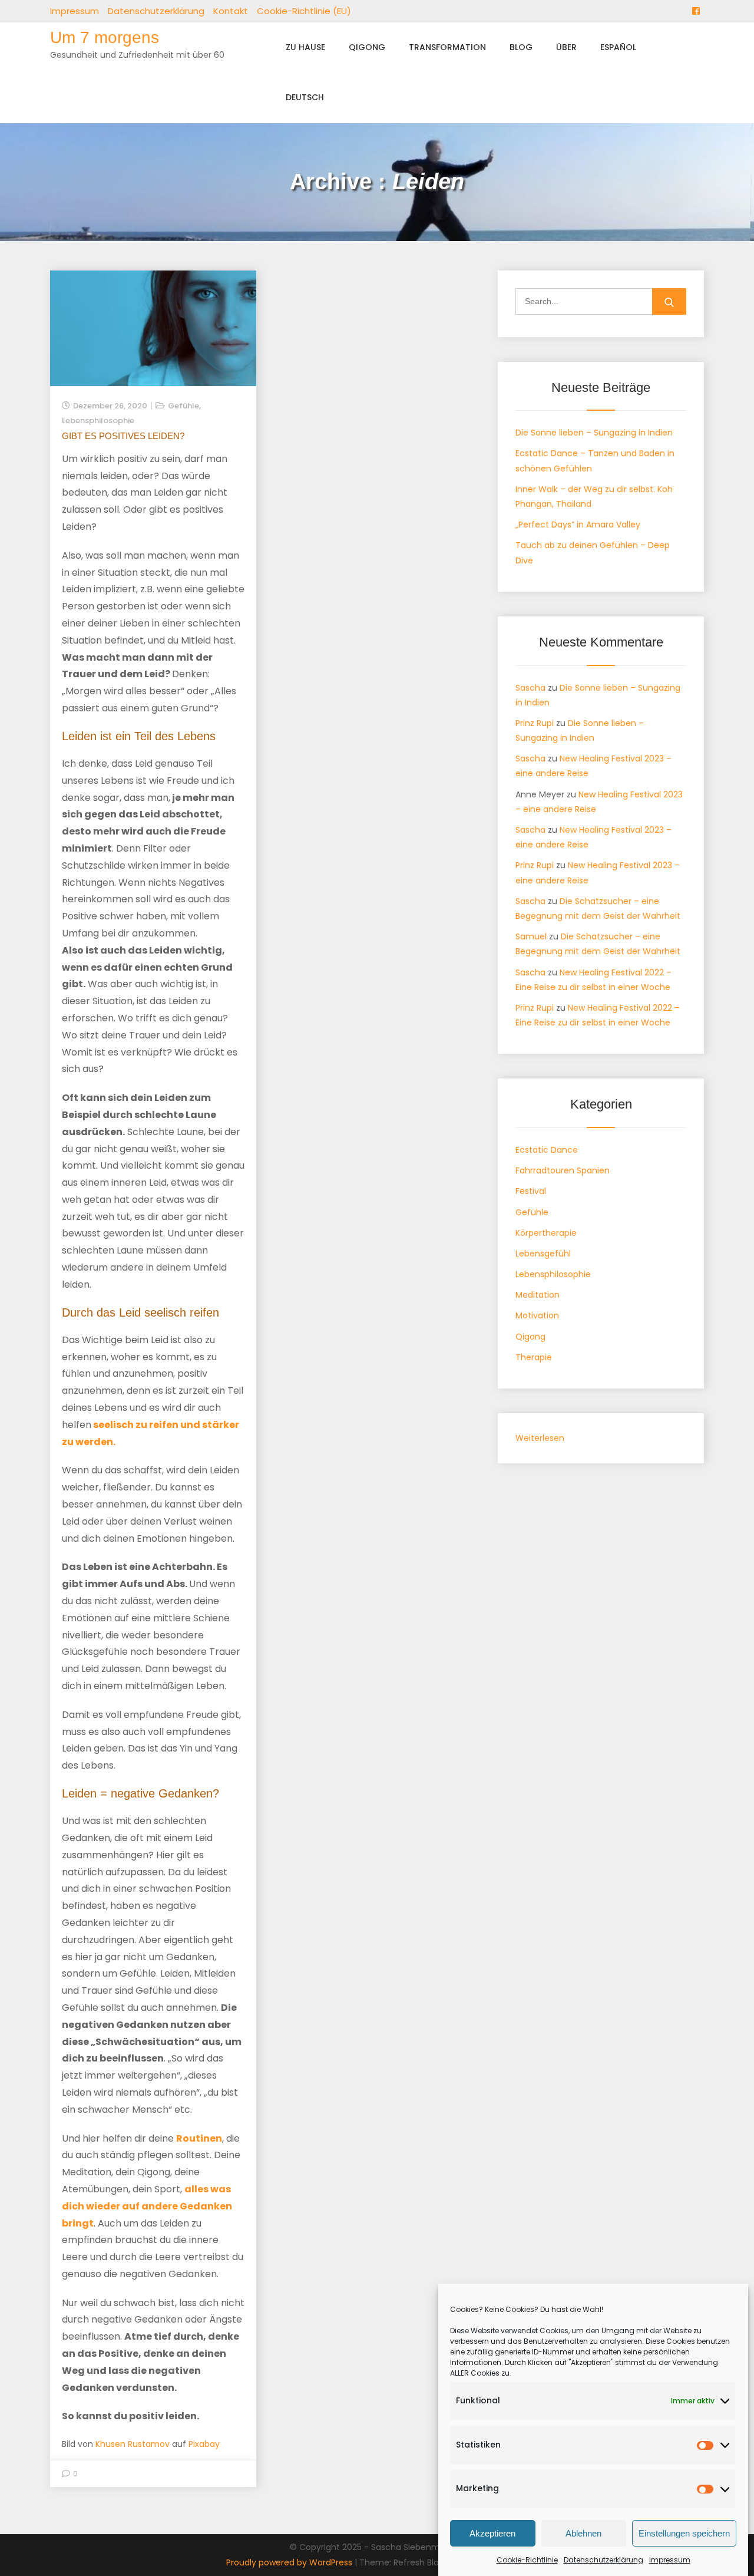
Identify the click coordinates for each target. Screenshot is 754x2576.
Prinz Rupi (535, 723)
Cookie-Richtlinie (527, 2560)
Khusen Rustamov (133, 2444)
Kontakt (231, 11)
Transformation (447, 47)
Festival (531, 1191)
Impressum (670, 2560)
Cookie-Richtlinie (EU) (304, 11)
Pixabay (204, 2444)
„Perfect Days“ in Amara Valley (578, 525)
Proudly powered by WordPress (290, 2562)
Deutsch (305, 97)
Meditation (538, 1295)
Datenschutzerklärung (603, 2560)
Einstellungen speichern (684, 2533)
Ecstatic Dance (547, 1150)
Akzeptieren (492, 2533)
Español (618, 47)
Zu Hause (305, 47)
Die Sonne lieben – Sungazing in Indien (594, 433)
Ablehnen (583, 2533)
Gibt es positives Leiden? (123, 436)
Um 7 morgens (105, 37)
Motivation (537, 1315)
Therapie (534, 1357)
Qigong (367, 47)
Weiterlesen (540, 1439)
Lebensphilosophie (98, 420)
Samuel (531, 936)
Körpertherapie (546, 1233)
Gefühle (183, 406)
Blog (521, 47)
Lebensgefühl (543, 1254)
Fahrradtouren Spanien (563, 1170)
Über (566, 47)
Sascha (530, 688)
